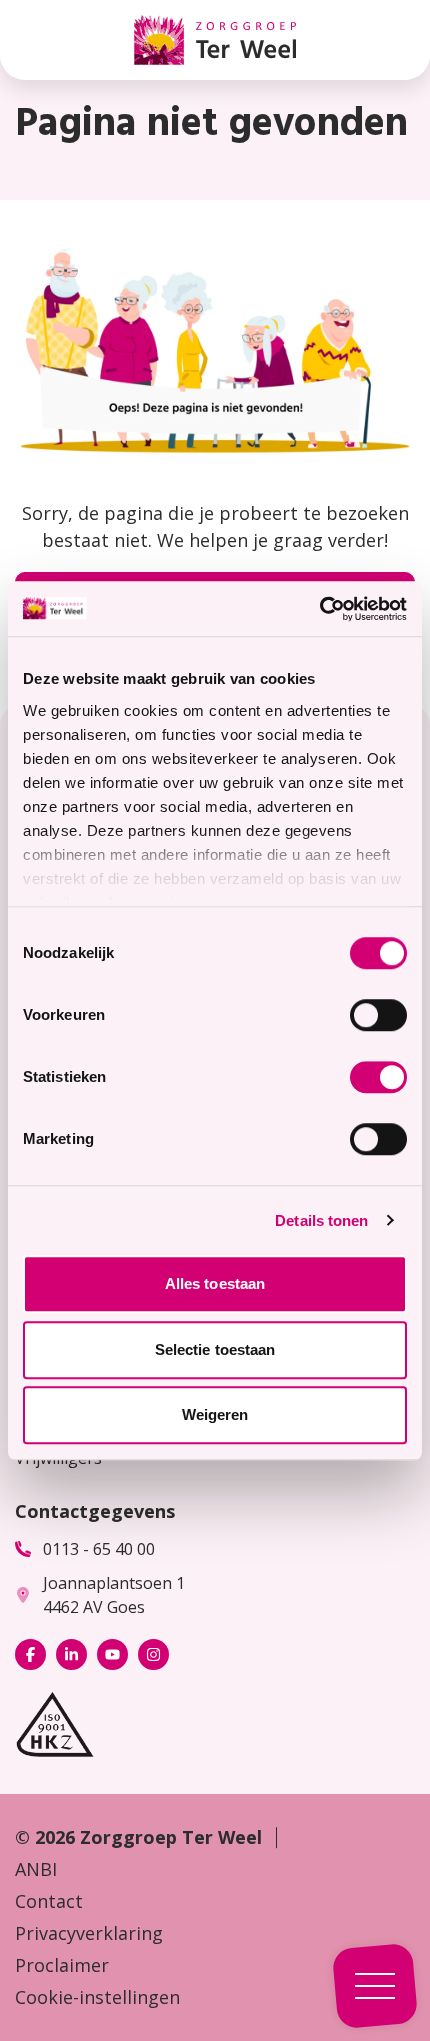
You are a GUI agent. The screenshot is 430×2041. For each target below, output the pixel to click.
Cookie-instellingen (97, 1997)
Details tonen (321, 1220)
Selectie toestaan (215, 1349)
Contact (49, 1901)
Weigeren (215, 1414)
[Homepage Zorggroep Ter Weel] (215, 40)
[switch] (378, 1015)
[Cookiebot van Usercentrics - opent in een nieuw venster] (319, 609)
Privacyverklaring (89, 1933)
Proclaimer (62, 1965)
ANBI (36, 1869)
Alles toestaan (215, 1283)
